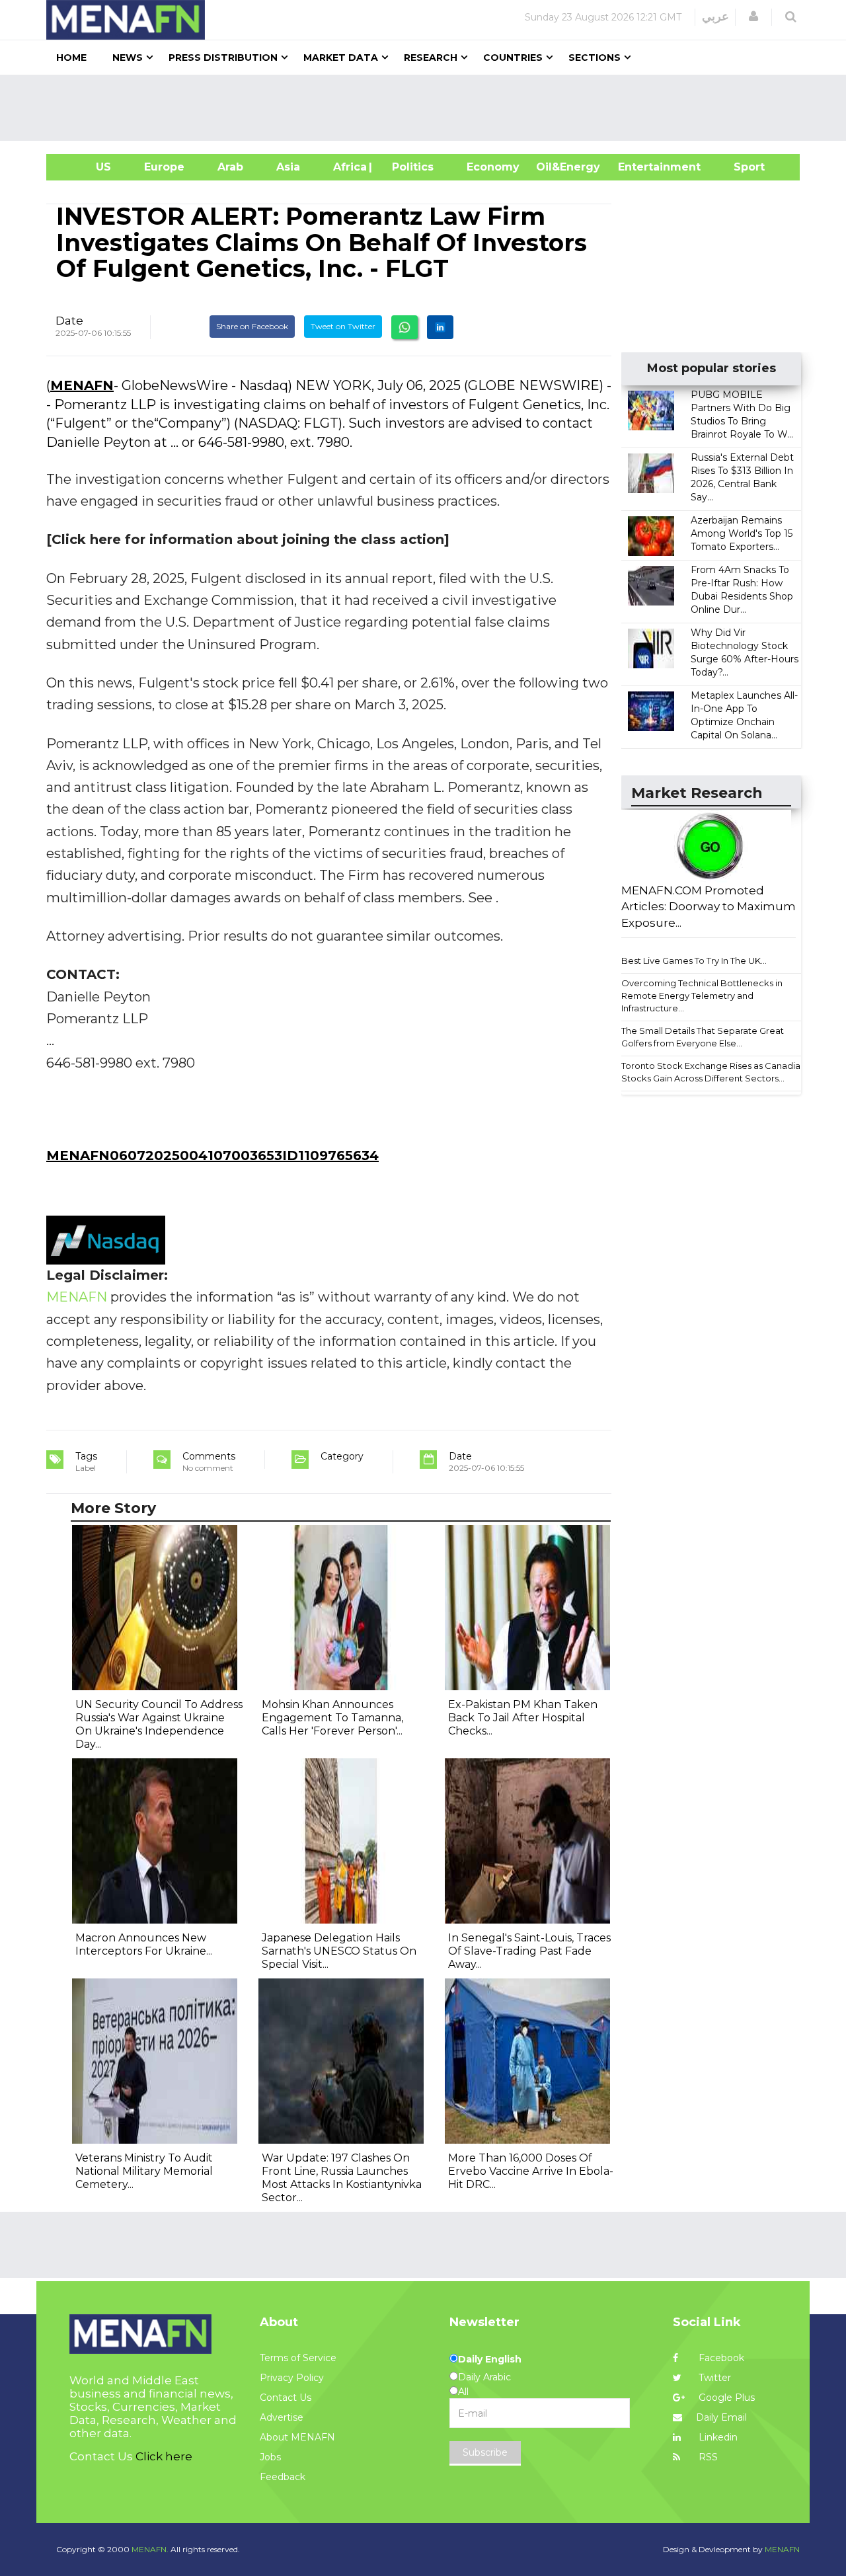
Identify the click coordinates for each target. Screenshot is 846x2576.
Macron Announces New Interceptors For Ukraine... (144, 1944)
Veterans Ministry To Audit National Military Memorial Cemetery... (144, 2171)
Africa (348, 167)
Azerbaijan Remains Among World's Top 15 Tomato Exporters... (742, 533)
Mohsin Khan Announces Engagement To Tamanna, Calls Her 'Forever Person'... (332, 1718)
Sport (741, 167)
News (128, 58)
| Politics (409, 167)
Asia (288, 167)
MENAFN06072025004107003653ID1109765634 (212, 1155)
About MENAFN (297, 2437)
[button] (753, 17)
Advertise (282, 2417)
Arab (230, 167)
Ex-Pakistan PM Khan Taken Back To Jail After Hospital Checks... (523, 1718)
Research (431, 58)
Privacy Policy (292, 2378)
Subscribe (485, 2452)
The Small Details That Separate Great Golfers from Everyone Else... (703, 1037)
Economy (493, 167)
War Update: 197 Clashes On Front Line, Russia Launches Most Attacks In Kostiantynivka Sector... (342, 2178)
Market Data (341, 58)
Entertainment (639, 167)
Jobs (270, 2457)
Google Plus (725, 2398)
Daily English (490, 2359)
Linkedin (717, 2437)
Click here (164, 2456)
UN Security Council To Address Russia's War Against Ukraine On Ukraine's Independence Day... (159, 1724)
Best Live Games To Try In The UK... (694, 960)
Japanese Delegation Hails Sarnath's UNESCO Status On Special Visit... (339, 1951)
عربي (715, 17)
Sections (595, 58)
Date (69, 321)
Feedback (283, 2477)
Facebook (720, 2358)
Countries (513, 58)
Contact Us (286, 2398)
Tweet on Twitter (343, 326)
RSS (707, 2457)
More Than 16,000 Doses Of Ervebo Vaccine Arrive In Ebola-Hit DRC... (531, 2171)
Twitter (713, 2378)
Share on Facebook (252, 326)
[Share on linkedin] (440, 327)
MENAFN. (150, 2549)
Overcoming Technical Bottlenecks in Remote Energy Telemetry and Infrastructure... (702, 995)
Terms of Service (298, 2358)
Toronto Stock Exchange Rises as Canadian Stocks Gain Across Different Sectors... (713, 1072)
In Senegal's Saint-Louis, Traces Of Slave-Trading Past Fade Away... (529, 1951)
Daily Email (721, 2417)
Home (71, 58)
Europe (164, 167)
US (87, 167)
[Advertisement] (428, 108)
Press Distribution (223, 58)
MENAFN (82, 385)
